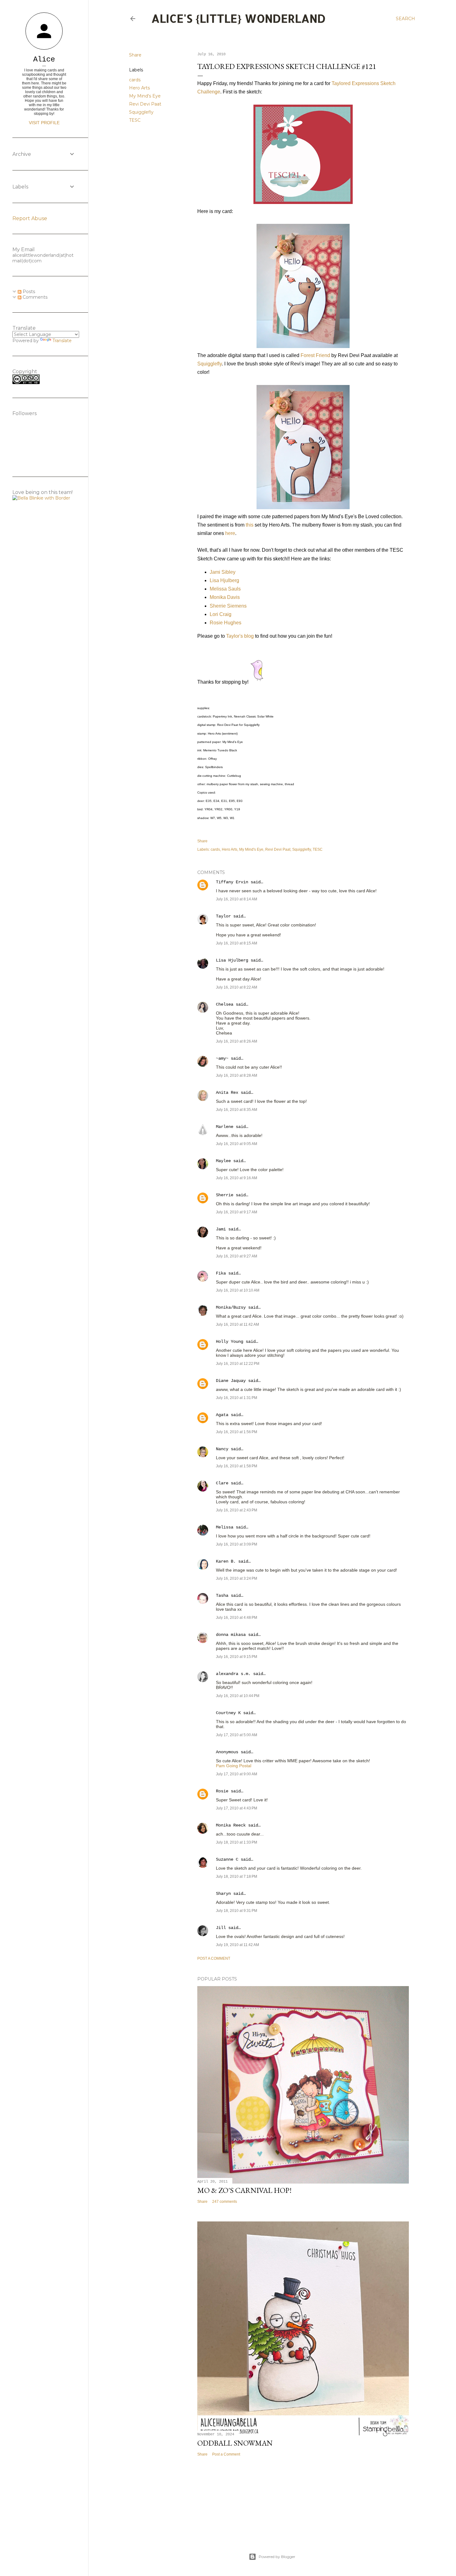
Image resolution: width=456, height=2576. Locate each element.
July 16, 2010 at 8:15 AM (237, 943)
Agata (222, 1415)
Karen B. (226, 1561)
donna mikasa (231, 1635)
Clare (222, 1483)
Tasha (222, 1596)
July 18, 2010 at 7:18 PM (237, 1877)
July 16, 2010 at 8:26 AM (237, 1041)
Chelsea (225, 1004)
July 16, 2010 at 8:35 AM (237, 1110)
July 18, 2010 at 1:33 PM (237, 1842)
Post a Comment (214, 1958)
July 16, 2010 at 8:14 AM (237, 899)
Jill (221, 1928)
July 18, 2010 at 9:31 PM (237, 1911)
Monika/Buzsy (231, 1307)
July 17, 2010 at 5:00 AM (237, 1735)
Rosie (222, 1791)
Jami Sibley (223, 572)
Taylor (223, 916)
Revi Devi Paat (145, 104)
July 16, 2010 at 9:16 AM (237, 1178)
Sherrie (225, 1195)
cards (135, 80)
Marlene (225, 1127)
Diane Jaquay (231, 1381)
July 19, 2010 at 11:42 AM (237, 1945)
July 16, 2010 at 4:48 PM (237, 1618)
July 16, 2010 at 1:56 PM (237, 1432)
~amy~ (222, 1058)
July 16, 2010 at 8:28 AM (237, 1075)
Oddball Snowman (235, 2443)
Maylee (223, 1161)
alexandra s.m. (233, 1674)
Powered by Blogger (277, 2557)
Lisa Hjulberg (224, 580)
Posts (28, 292)
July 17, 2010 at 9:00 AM (237, 1774)
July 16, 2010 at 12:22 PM (238, 1364)
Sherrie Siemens (228, 606)
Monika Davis (225, 597)
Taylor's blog (240, 636)
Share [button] (135, 55)
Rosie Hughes (226, 623)
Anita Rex (227, 1093)
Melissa (225, 1527)
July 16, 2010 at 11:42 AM (237, 1324)
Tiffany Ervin (232, 882)
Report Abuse (30, 218)
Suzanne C (227, 1859)
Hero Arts (139, 88)
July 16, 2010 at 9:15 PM (237, 1657)
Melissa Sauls (225, 589)
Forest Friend (315, 355)
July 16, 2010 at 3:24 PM (237, 1578)
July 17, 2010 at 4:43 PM (237, 1808)
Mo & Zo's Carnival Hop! (244, 2190)
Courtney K (228, 1713)
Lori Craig (221, 614)
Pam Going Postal (234, 1766)
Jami (221, 1229)
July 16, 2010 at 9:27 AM (237, 1256)
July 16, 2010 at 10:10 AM (238, 1290)
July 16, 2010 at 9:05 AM (237, 1144)
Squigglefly (141, 112)
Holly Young (230, 1342)
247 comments (225, 2202)
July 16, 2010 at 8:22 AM (237, 987)
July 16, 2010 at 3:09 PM (237, 1544)
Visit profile (44, 123)
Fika (221, 1273)
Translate (62, 341)
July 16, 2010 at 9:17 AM (237, 1212)
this (250, 525)
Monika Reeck (231, 1825)
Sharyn (223, 1894)
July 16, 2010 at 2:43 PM (237, 1510)
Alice (44, 59)
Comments (34, 297)
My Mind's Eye (145, 96)
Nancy (222, 1449)
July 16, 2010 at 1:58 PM (237, 1466)
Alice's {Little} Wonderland (239, 18)
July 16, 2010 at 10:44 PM (238, 1696)
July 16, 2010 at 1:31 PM (237, 1398)
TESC (135, 120)
